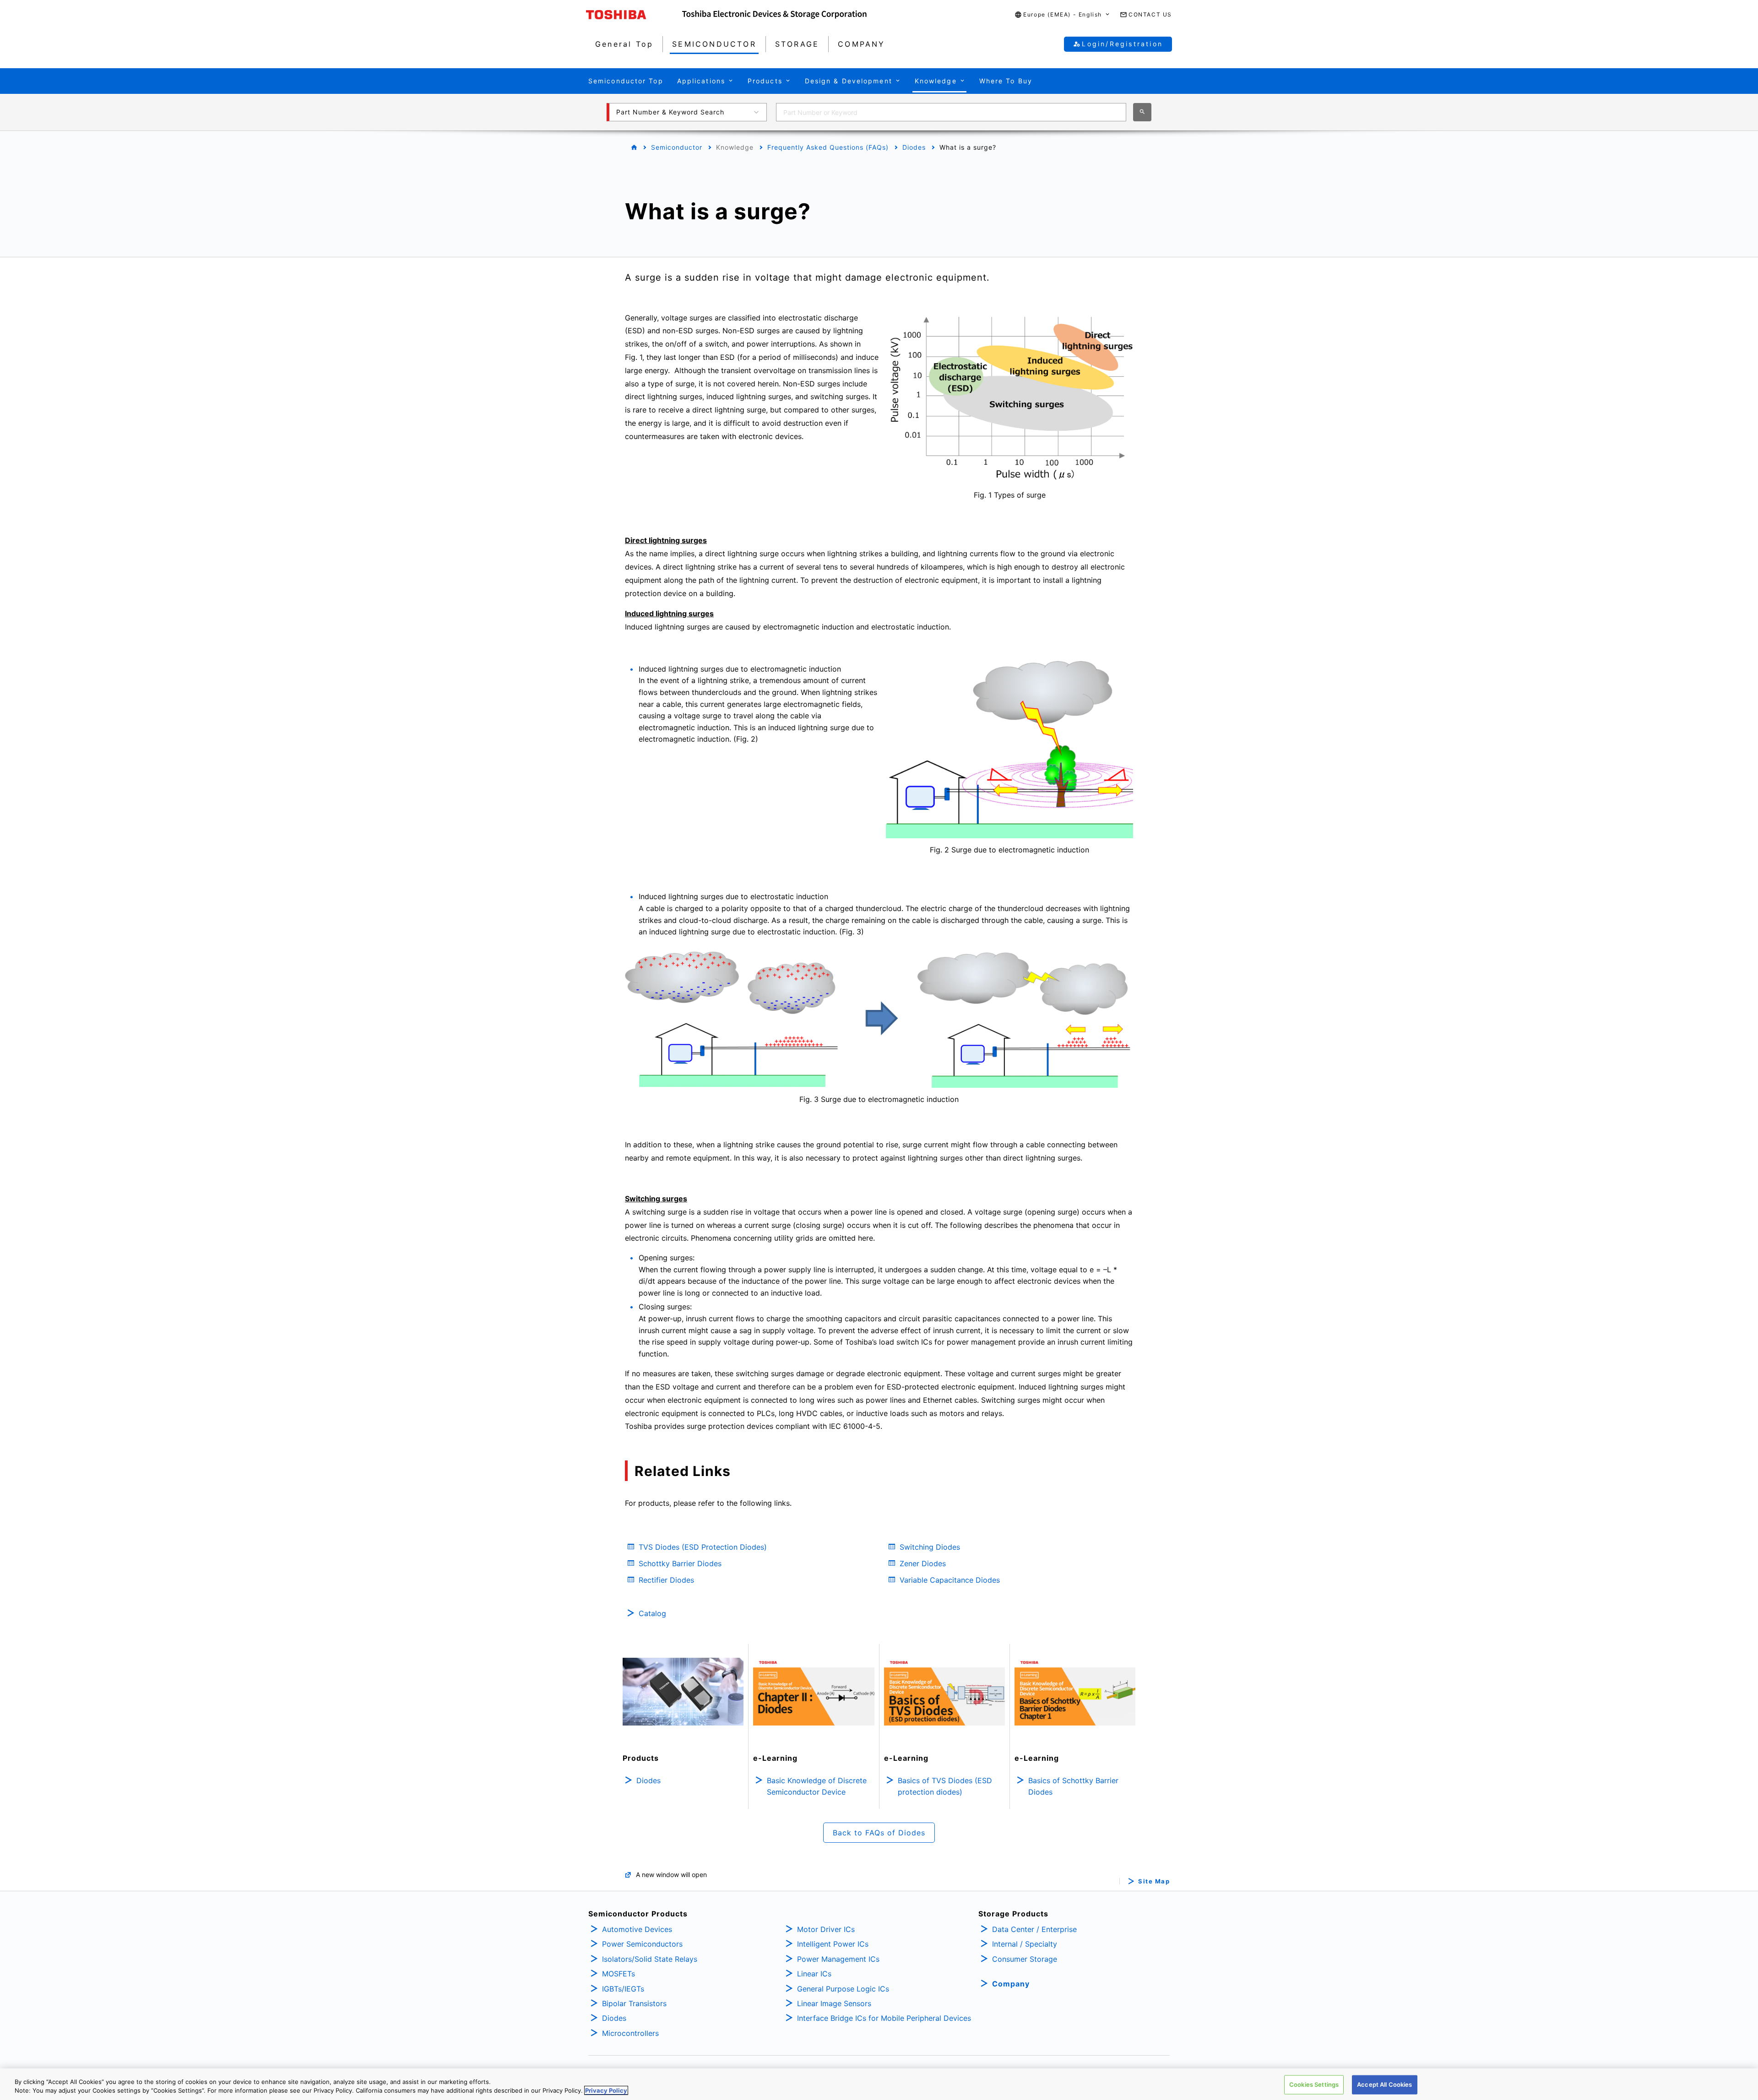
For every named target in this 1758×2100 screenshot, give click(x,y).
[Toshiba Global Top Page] (634, 15)
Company (1011, 1984)
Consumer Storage (1025, 1959)
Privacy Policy (606, 2090)
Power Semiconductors (642, 1944)
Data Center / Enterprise (1034, 1929)
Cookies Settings (1314, 2084)
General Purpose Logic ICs (843, 1989)
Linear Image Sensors (834, 2003)
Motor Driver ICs (826, 1929)
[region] (879, 2084)
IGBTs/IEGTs (623, 1989)
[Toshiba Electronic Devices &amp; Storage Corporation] (774, 15)
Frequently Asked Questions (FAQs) (828, 147)
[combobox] (951, 112)
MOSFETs (619, 1974)
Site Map (1154, 1881)
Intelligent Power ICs (833, 1944)
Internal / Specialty (1025, 1944)
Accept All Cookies (1384, 2084)
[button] (1063, 15)
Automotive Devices (637, 1929)
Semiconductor (677, 147)
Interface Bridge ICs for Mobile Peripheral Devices (884, 2018)
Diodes (914, 147)
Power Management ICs (838, 1959)
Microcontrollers (630, 2033)
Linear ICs (814, 1974)
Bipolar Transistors (634, 2003)
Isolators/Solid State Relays (650, 1959)
